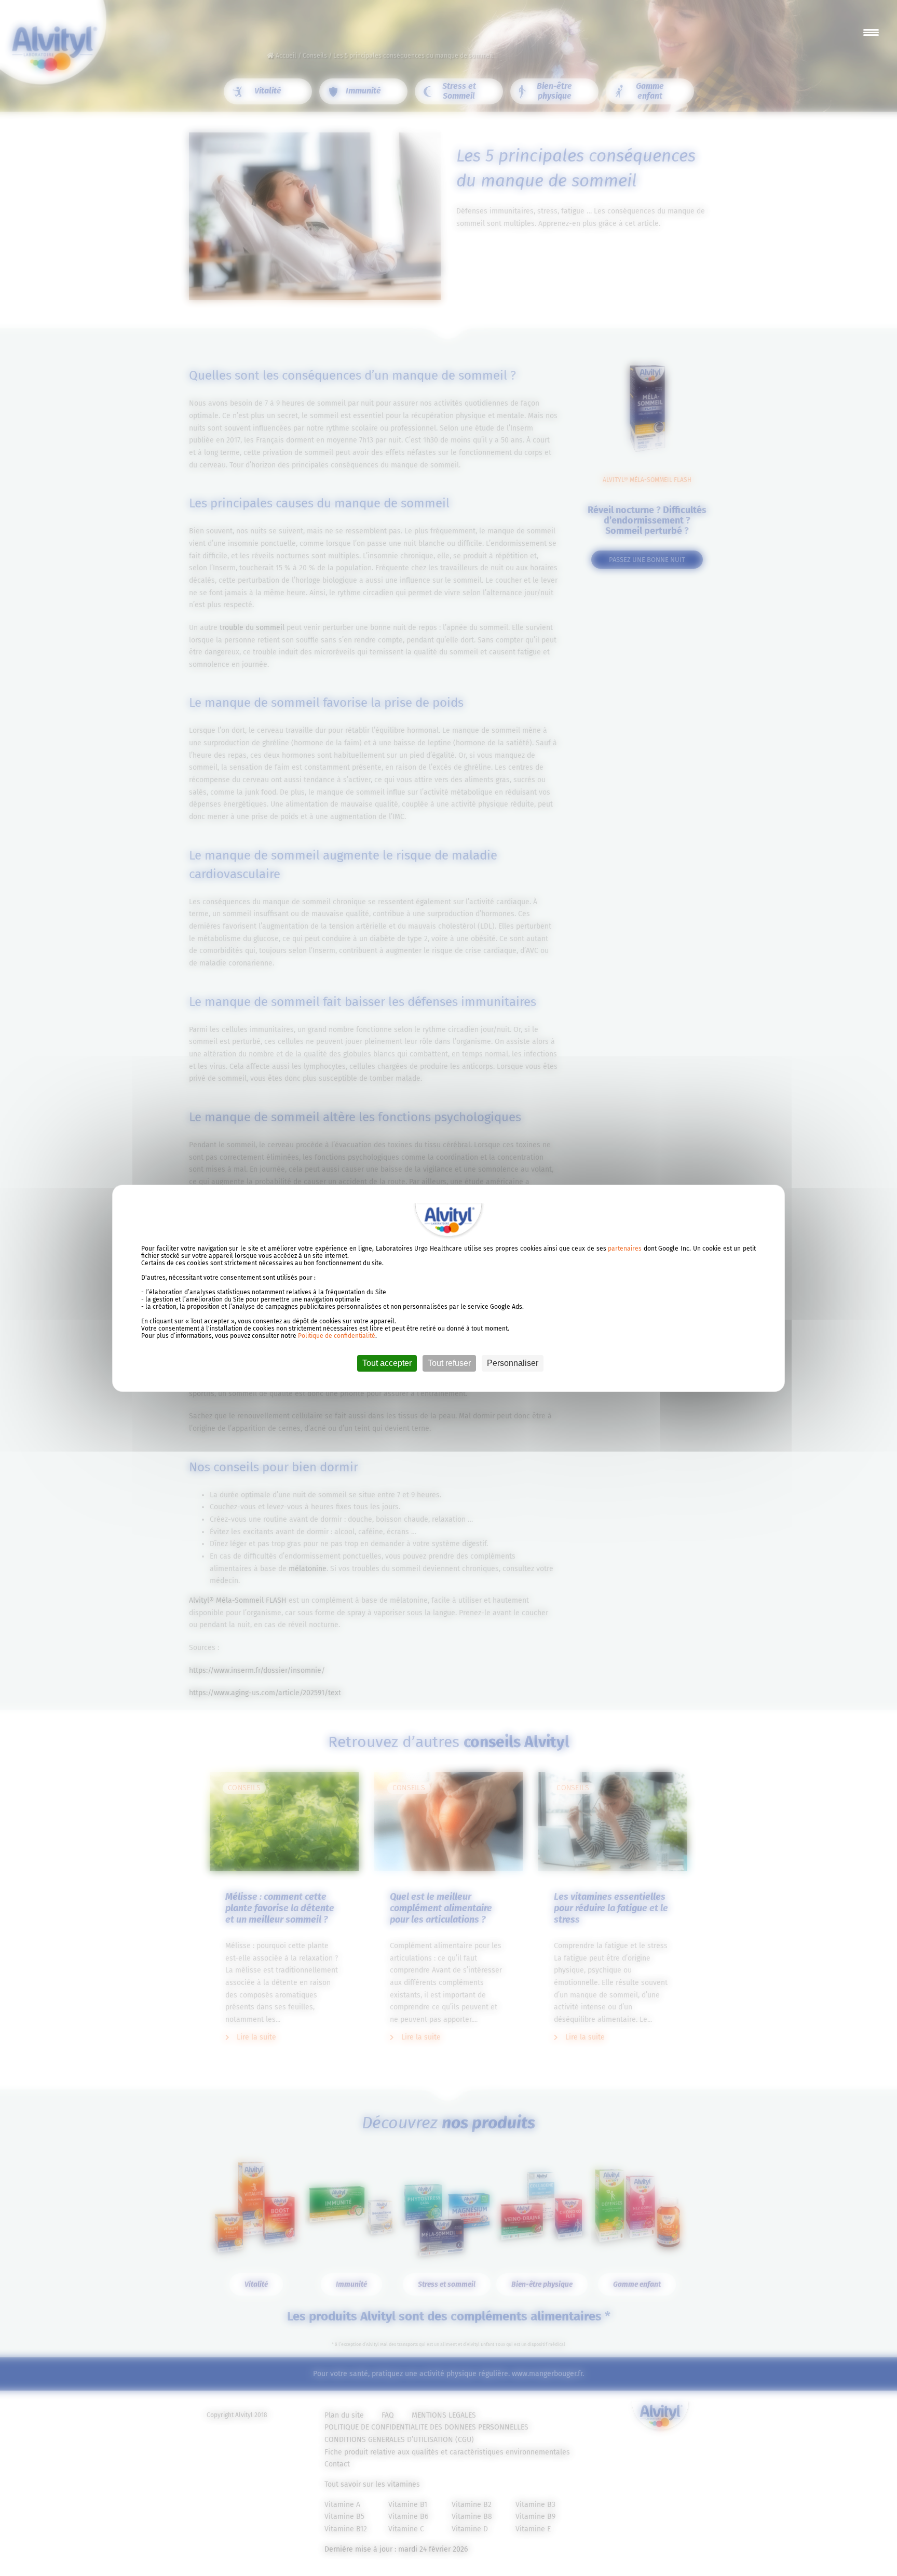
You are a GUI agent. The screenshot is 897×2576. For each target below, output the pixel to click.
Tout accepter (387, 1363)
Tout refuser (449, 1363)
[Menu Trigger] (871, 32)
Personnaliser (513, 1363)
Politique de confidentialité (337, 1336)
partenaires (625, 1249)
